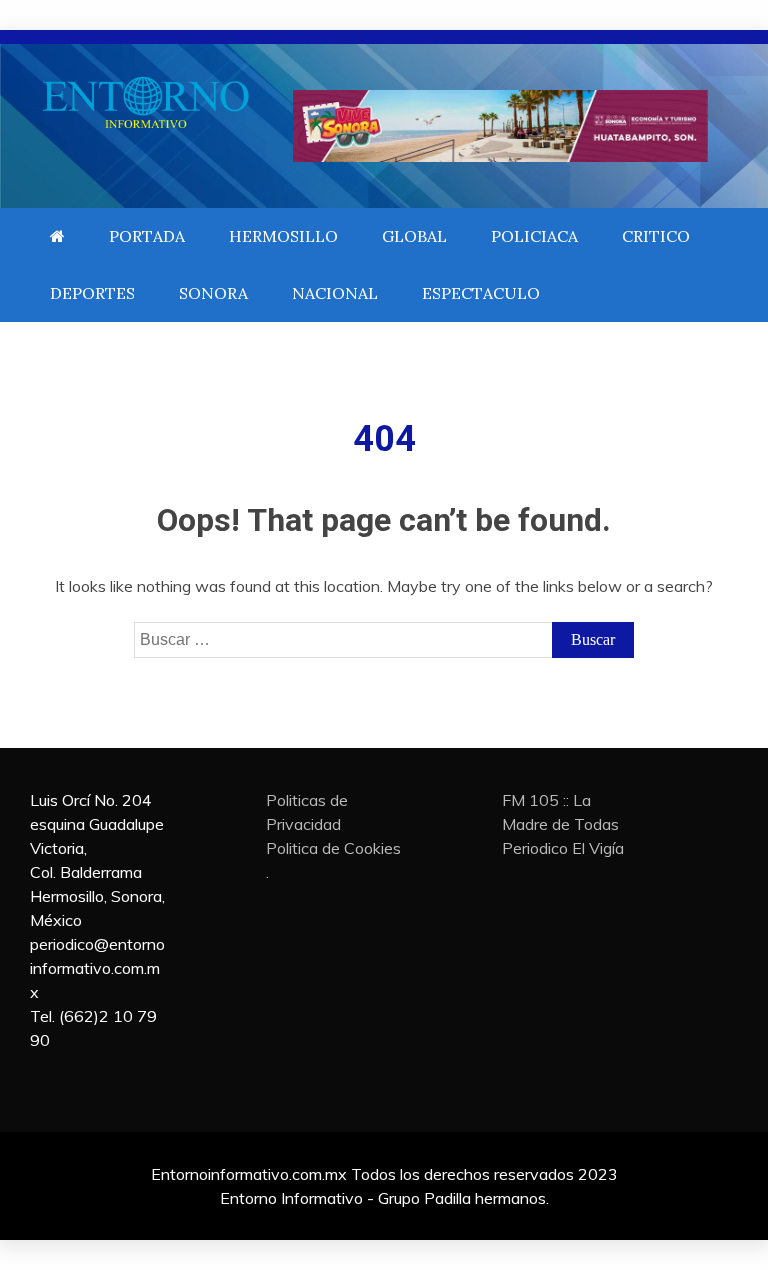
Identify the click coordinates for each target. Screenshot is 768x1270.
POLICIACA (534, 236)
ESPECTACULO (481, 293)
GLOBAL (414, 236)
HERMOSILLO (283, 236)
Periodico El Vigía (563, 848)
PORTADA (147, 236)
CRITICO (656, 236)
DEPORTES (92, 293)
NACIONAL (335, 293)
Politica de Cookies (333, 848)
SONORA (213, 293)
